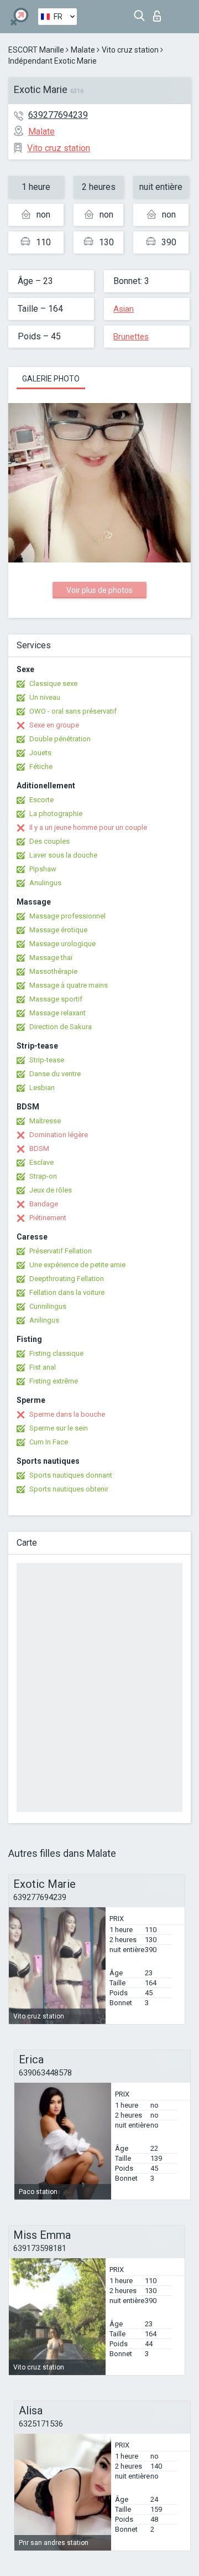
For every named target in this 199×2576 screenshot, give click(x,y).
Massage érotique (58, 930)
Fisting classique (56, 1353)
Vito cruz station (130, 50)
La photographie (56, 814)
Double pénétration (60, 739)
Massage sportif (56, 999)
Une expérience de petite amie (77, 1265)
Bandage (44, 1204)
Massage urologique (62, 944)
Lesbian (42, 1088)
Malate (83, 50)
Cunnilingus (48, 1306)
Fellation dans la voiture (67, 1292)
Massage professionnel (67, 916)
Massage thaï (51, 957)
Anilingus (44, 1320)
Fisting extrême (54, 1381)
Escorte (41, 800)
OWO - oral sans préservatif (73, 711)
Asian (124, 309)
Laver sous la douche (63, 855)
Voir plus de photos (99, 590)
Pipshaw (43, 869)
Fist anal (43, 1367)
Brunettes (131, 337)
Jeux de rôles (51, 1190)
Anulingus (45, 883)
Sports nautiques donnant (71, 1475)
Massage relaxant (57, 1013)
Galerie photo (51, 379)
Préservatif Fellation (61, 1251)
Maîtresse (45, 1121)
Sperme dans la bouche (67, 1414)
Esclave (41, 1162)
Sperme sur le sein (59, 1428)
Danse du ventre (55, 1074)
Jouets (40, 753)
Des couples (49, 841)
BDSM (39, 1148)
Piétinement (48, 1218)
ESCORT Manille (36, 50)
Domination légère (59, 1135)
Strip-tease (47, 1060)
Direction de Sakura (61, 1027)
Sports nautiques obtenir (69, 1489)
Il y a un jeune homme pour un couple (88, 827)
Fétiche (41, 766)
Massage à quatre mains (69, 985)
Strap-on (43, 1176)
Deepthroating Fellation (67, 1279)
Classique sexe (53, 683)
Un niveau (45, 697)
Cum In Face (49, 1442)
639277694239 (58, 115)
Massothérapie (53, 971)
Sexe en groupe (54, 725)
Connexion (159, 13)
